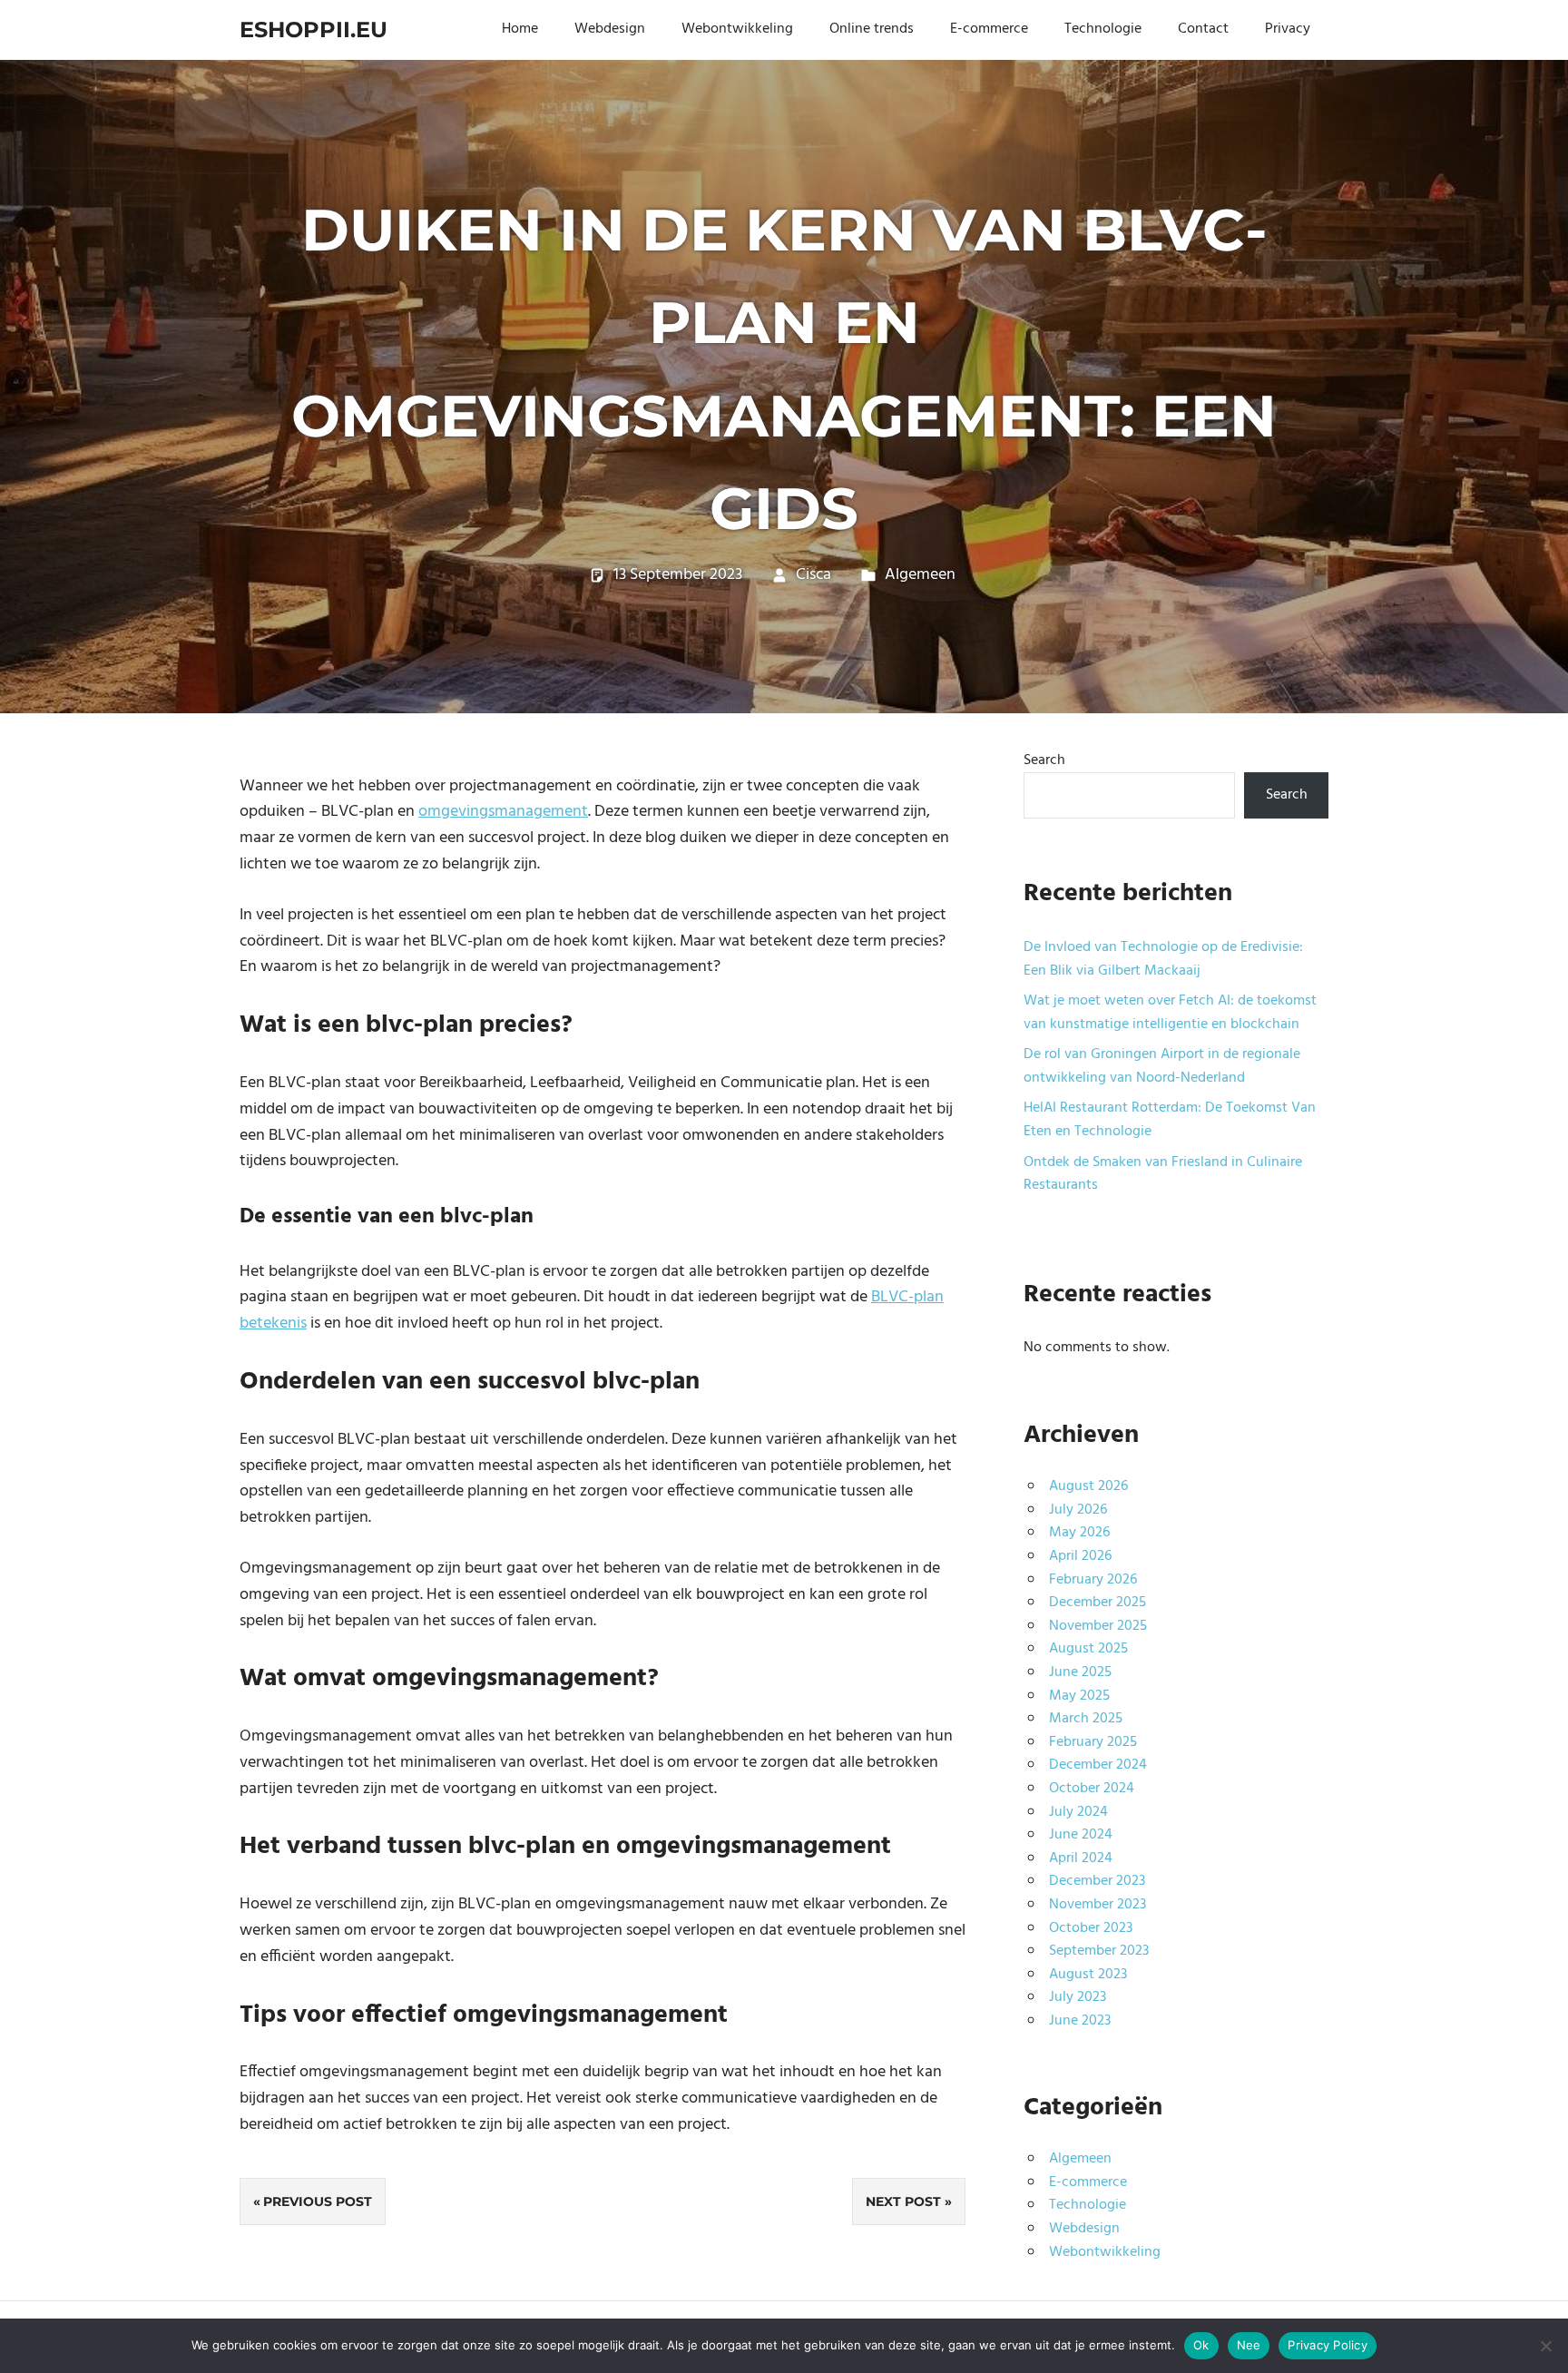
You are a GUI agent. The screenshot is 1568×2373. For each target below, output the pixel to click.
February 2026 (1093, 1580)
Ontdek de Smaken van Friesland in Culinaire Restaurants (1163, 1174)
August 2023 (1088, 1975)
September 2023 (1099, 1951)
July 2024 (1078, 1812)
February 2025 (1093, 1742)
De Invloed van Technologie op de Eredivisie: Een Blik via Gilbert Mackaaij (1163, 959)
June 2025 (1080, 1672)
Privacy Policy (1328, 2345)
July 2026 (1078, 1510)
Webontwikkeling (737, 29)
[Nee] (1545, 2346)
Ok (1201, 2345)
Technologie (1103, 29)
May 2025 (1079, 1696)
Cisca (813, 575)
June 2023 (1080, 2021)
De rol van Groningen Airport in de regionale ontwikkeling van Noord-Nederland (1162, 1066)
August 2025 (1088, 1649)
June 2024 (1081, 1835)
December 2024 (1098, 1765)
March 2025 (1086, 1719)
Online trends (872, 29)
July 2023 (1078, 1997)
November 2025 (1098, 1626)
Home (520, 29)
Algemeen (920, 575)
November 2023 (1098, 1905)
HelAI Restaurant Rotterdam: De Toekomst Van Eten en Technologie (1170, 1120)
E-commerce (989, 29)
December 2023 (1097, 1881)
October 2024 (1092, 1789)
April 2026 (1080, 1556)
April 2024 (1081, 1858)
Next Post (903, 2201)
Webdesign (610, 29)
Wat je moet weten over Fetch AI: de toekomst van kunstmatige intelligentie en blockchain (1170, 1013)
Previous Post (318, 2201)
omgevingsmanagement (503, 812)
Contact (1203, 29)
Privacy (1288, 29)
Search (1044, 760)
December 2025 (1098, 1603)
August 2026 (1088, 1486)
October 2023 (1091, 1928)
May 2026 (1079, 1533)
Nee (1249, 2345)
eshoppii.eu (314, 29)
